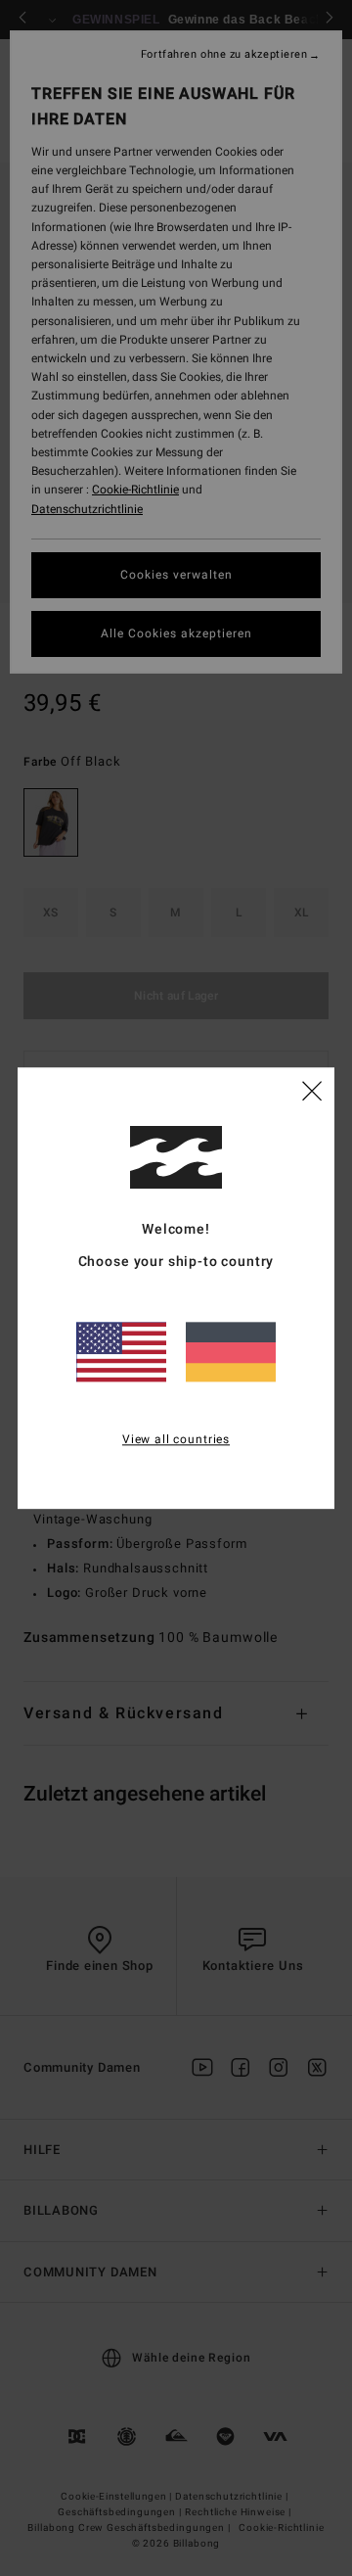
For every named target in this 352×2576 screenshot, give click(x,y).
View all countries (176, 1439)
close (312, 1090)
